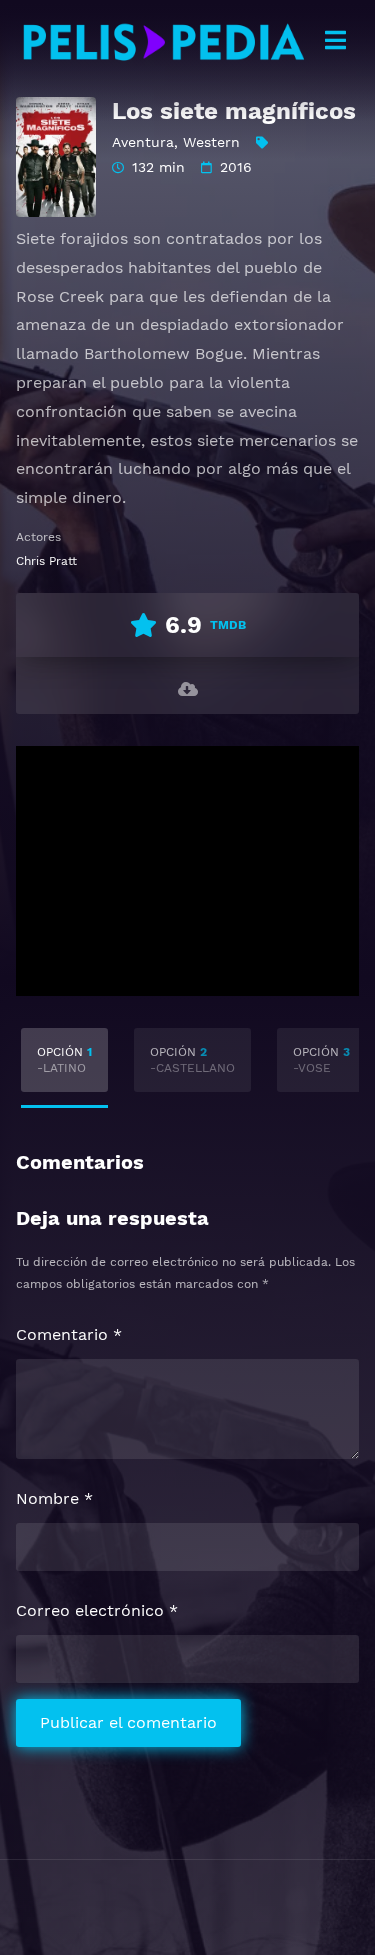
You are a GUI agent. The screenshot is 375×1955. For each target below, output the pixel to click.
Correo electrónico (97, 1610)
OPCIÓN (64, 1060)
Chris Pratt (46, 561)
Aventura (143, 142)
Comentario (69, 1334)
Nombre (54, 1498)
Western (211, 142)
